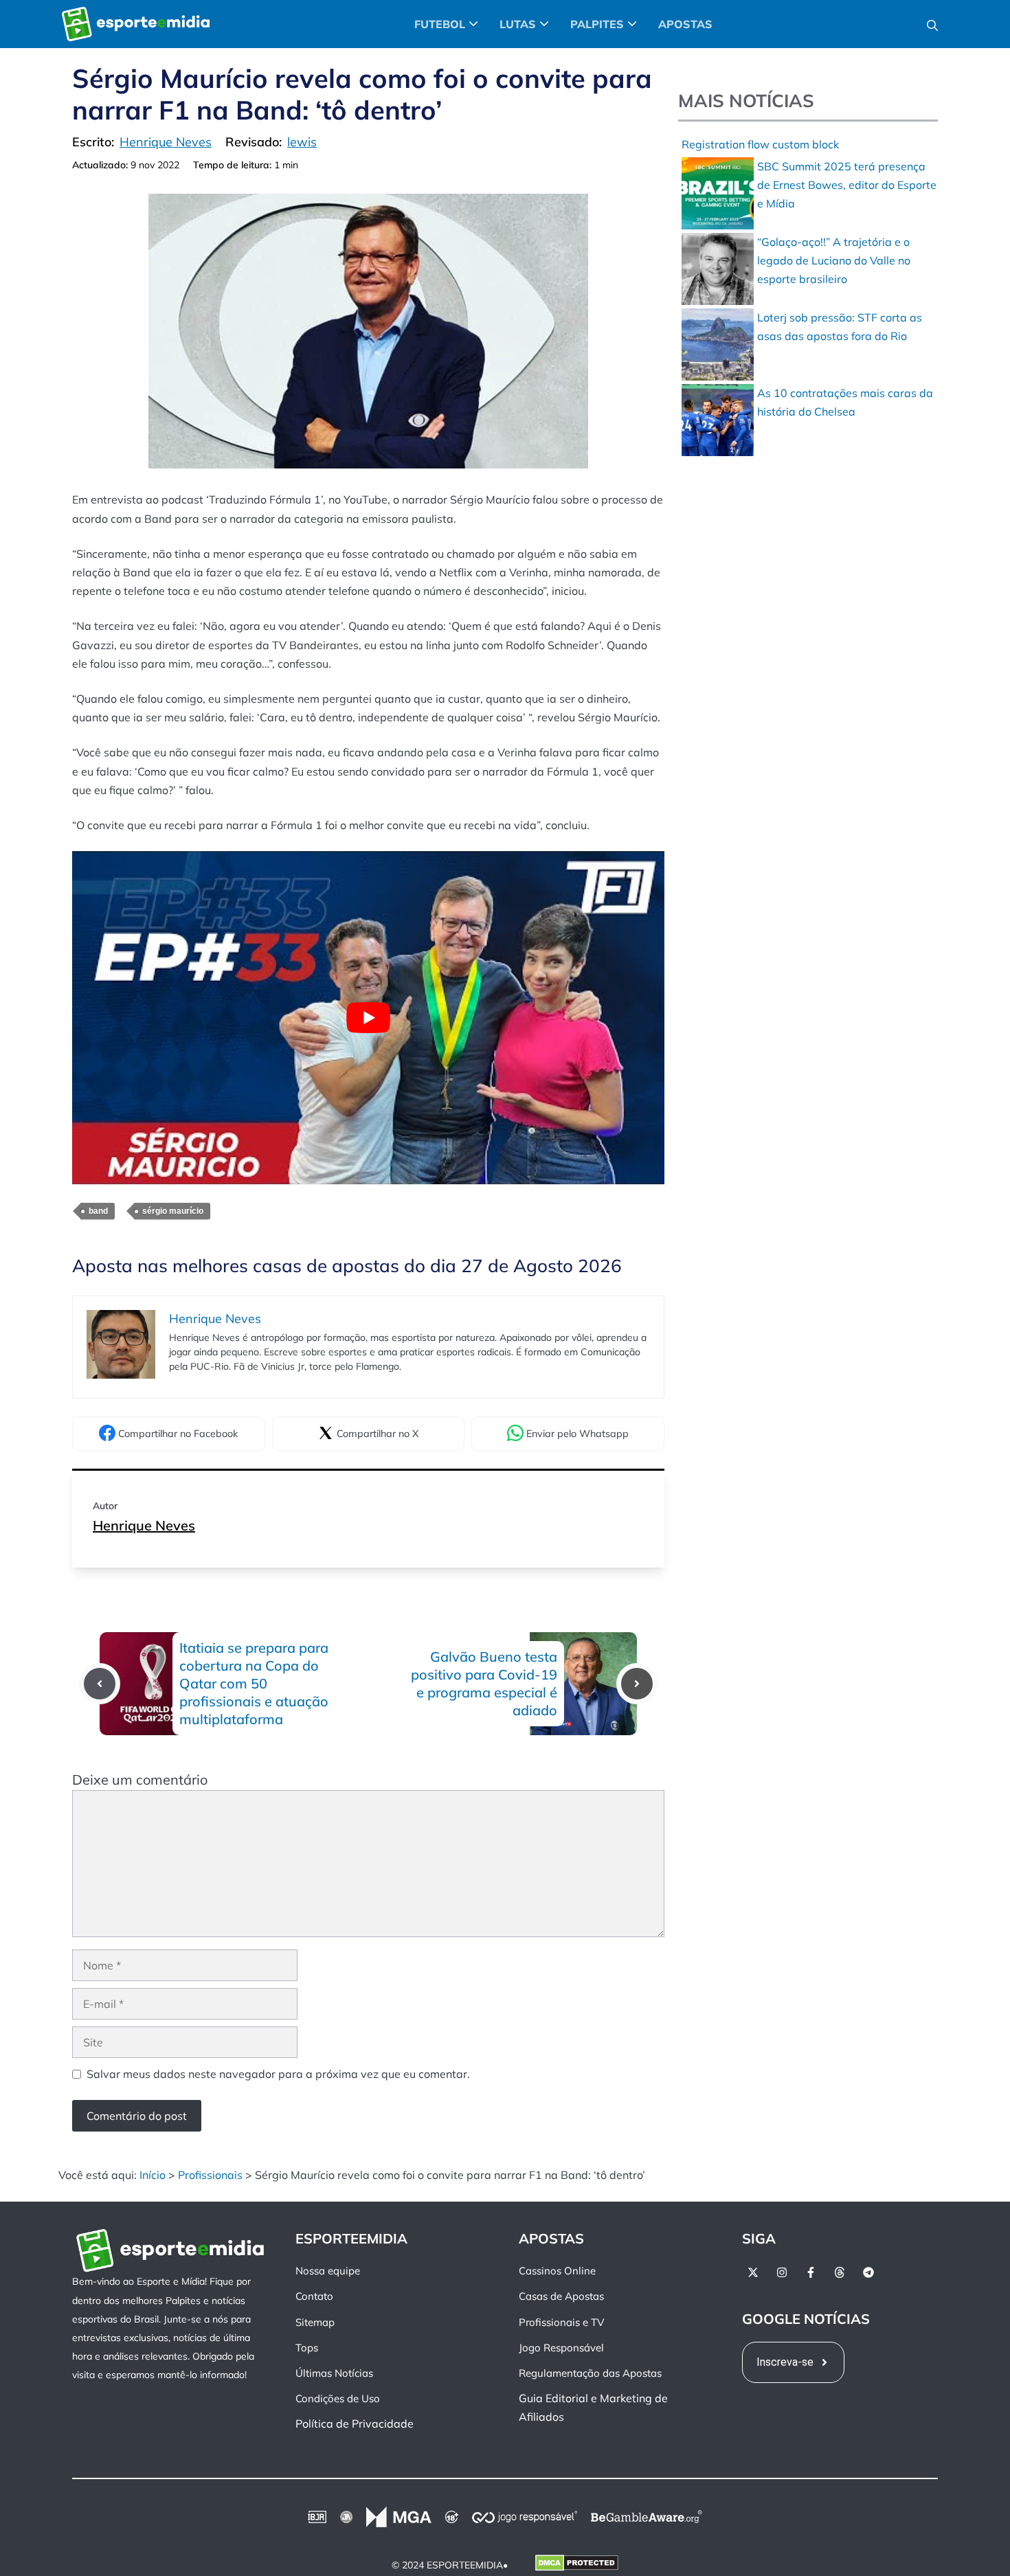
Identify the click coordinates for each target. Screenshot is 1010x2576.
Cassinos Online (557, 2271)
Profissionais (210, 2175)
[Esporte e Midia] (136, 24)
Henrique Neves (144, 1525)
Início (153, 2175)
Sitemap (315, 2321)
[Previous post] (100, 1684)
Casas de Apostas (561, 2296)
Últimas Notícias (334, 2373)
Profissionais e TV (561, 2321)
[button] (932, 24)
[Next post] (637, 1684)
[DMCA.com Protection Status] (577, 2565)
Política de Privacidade (355, 2424)
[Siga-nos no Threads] (840, 2272)
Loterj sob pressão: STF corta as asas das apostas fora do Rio (840, 327)
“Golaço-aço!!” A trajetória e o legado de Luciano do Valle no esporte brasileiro (834, 260)
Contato (314, 2296)
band (98, 1211)
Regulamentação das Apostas (590, 2373)
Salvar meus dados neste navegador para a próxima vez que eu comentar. (278, 2074)
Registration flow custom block (760, 144)
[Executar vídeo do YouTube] (368, 1018)
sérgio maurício (173, 1211)
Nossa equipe (328, 2271)
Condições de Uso (338, 2398)
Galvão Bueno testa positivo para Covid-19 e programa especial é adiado (484, 1683)
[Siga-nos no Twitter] (753, 2272)
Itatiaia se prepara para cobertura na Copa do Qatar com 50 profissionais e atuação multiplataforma (254, 1683)
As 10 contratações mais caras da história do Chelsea (845, 402)
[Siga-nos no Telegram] (868, 2272)
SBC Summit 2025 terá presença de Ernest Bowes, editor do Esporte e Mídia (847, 185)
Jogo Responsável (561, 2347)
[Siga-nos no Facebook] (811, 2272)
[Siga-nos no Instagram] (782, 2272)
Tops (307, 2347)
